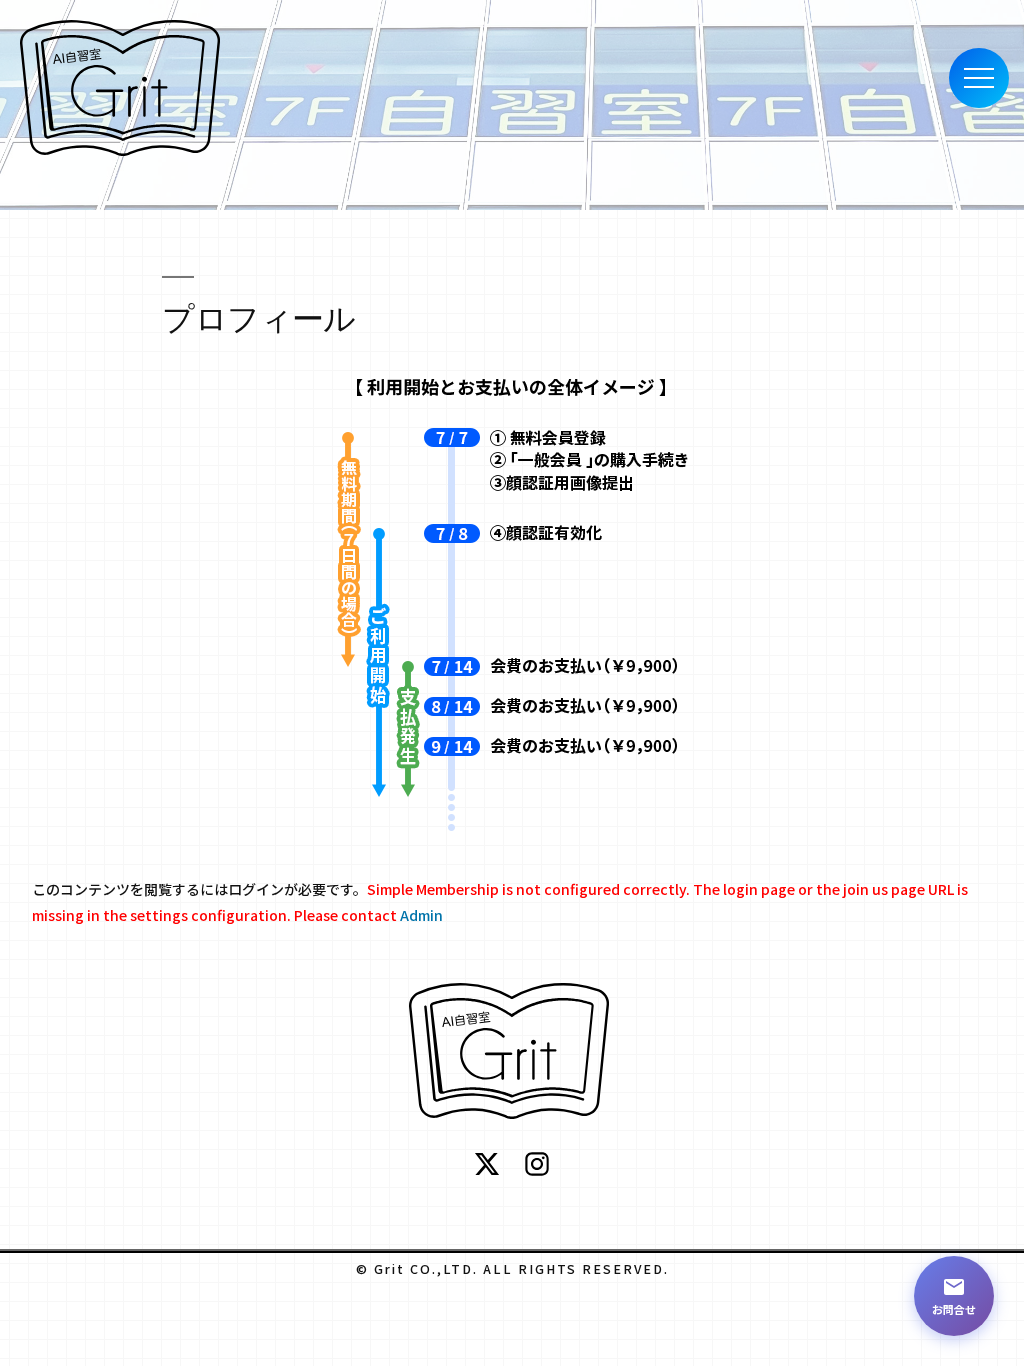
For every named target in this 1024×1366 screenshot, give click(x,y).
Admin (421, 915)
